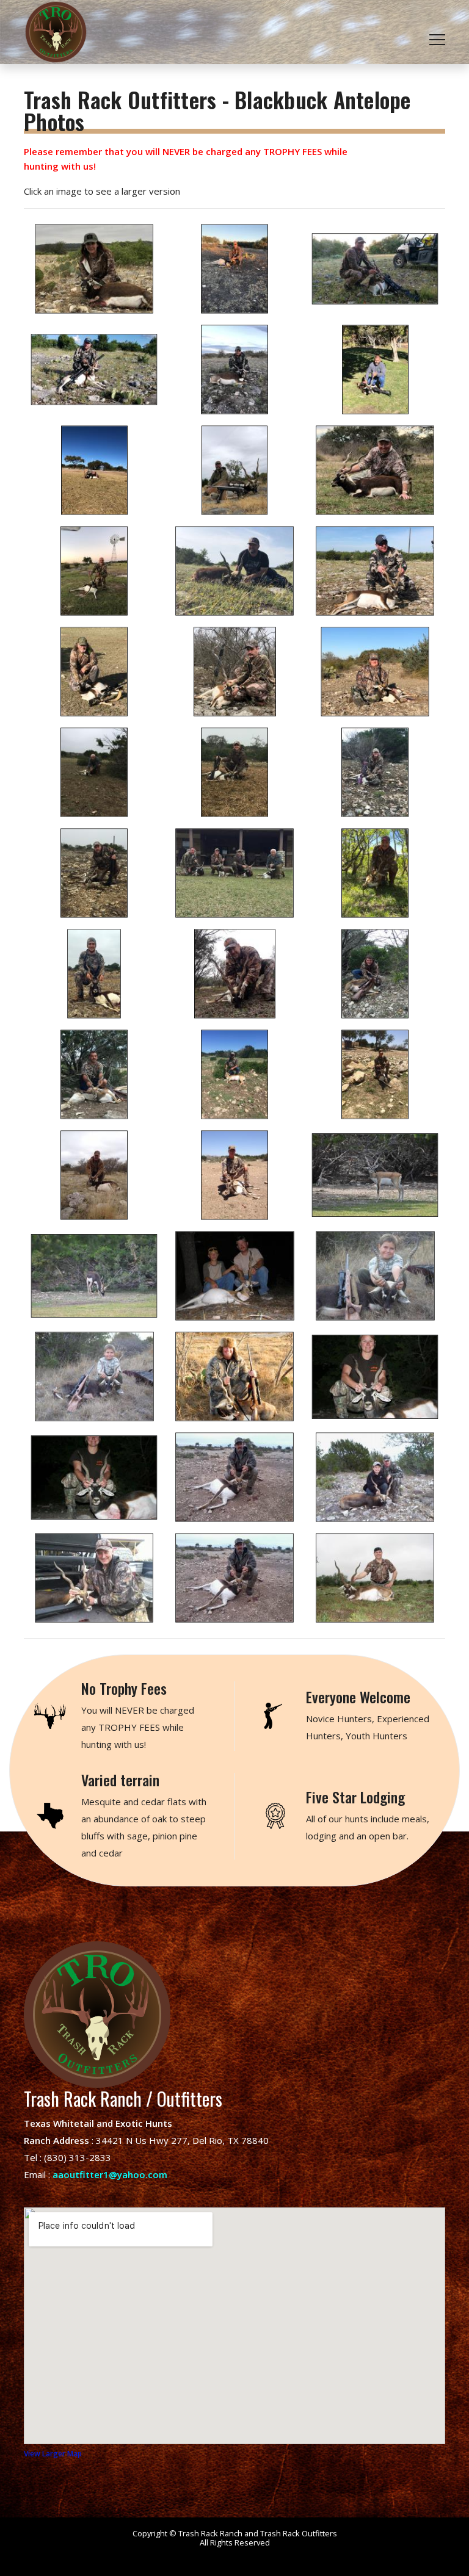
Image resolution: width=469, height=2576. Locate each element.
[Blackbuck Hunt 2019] (234, 370)
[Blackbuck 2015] (234, 974)
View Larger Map (53, 2454)
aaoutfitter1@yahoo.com (110, 2174)
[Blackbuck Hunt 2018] (94, 571)
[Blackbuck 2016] (94, 772)
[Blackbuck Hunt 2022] (94, 269)
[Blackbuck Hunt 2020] (375, 269)
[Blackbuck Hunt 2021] (234, 269)
